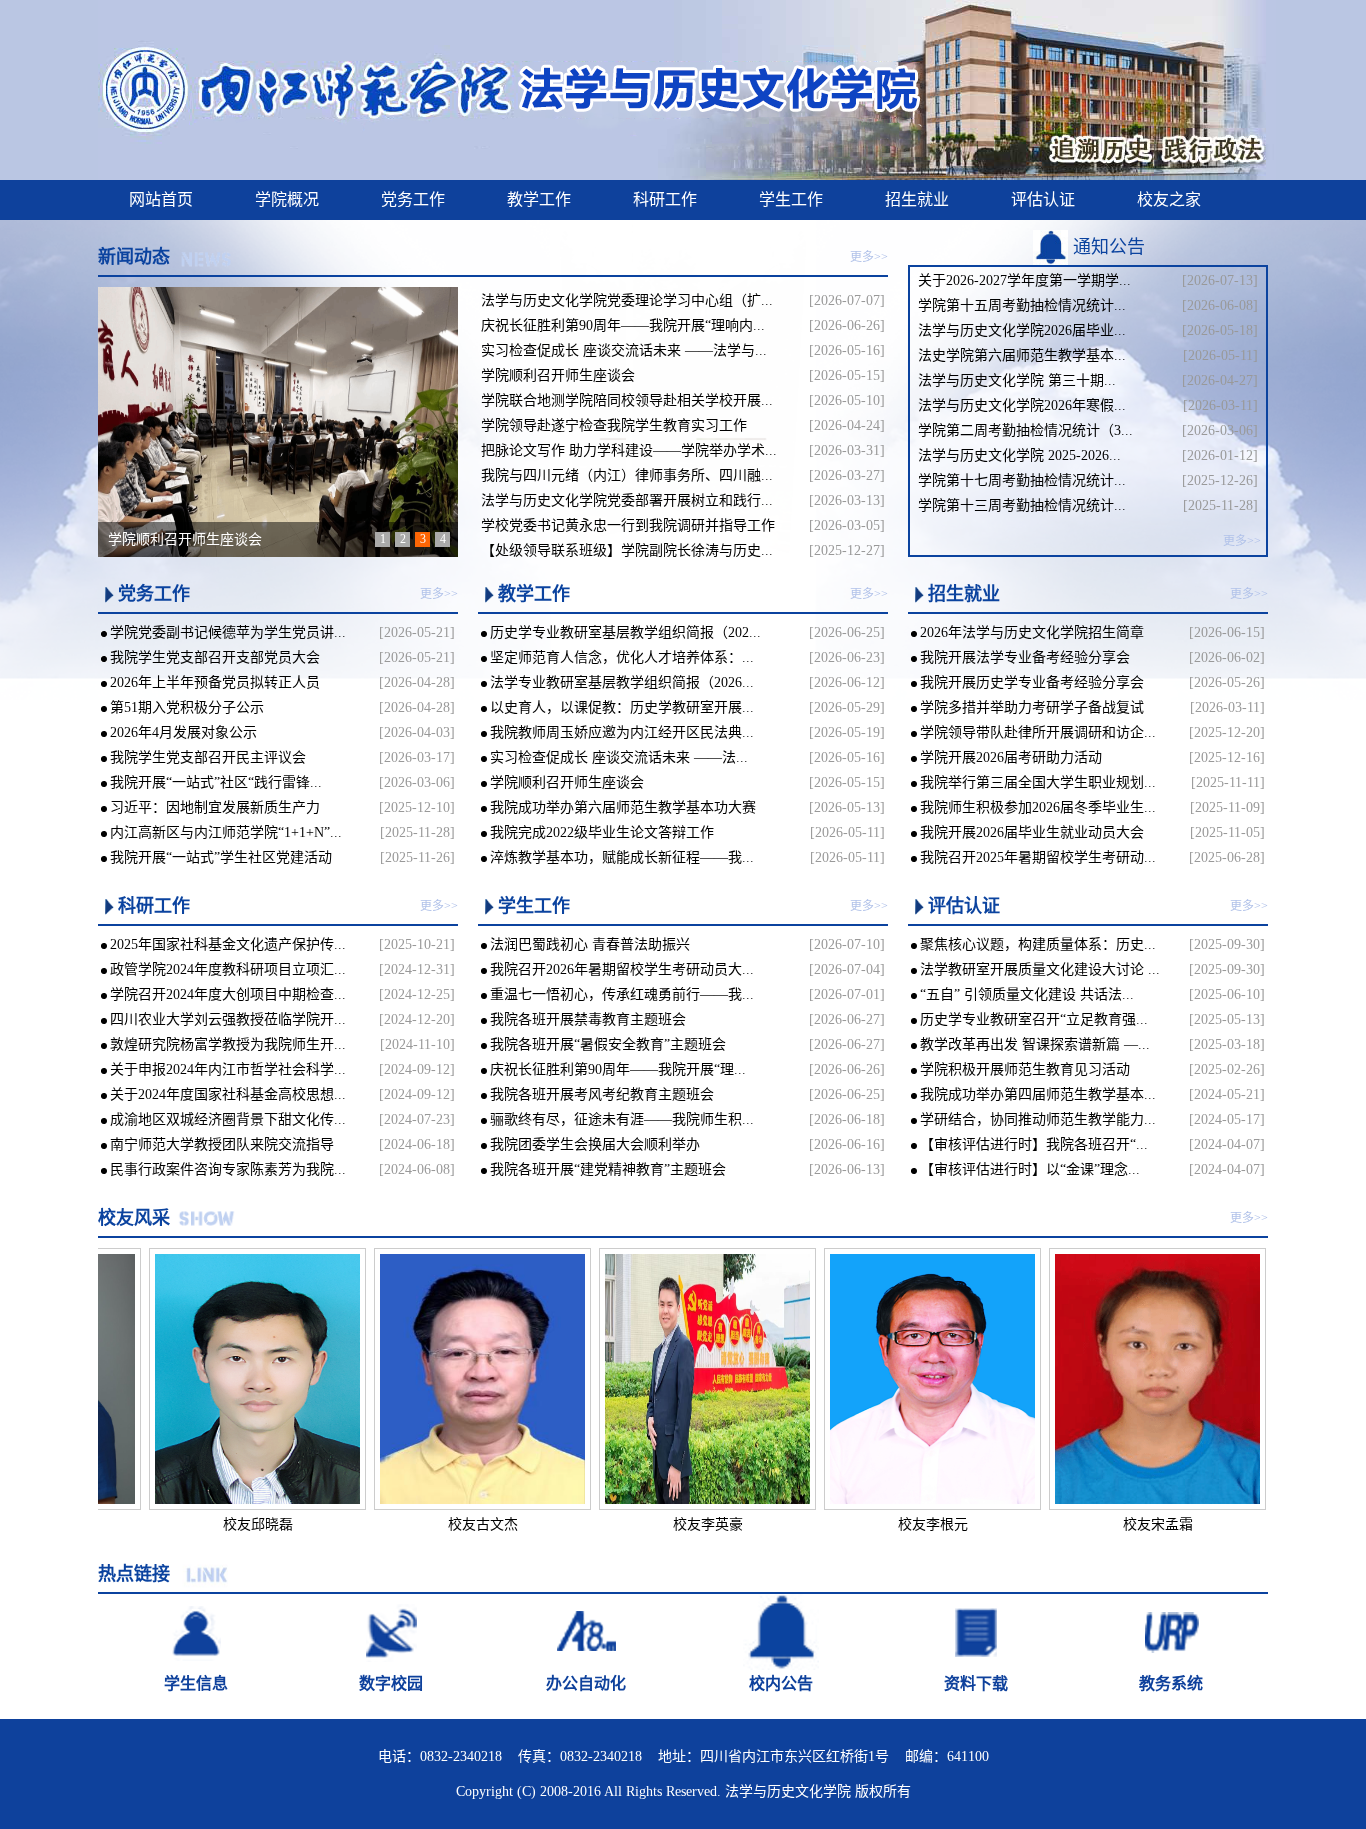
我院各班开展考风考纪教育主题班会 (602, 1094)
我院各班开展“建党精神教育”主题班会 (608, 1169)
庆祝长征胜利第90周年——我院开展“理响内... (623, 325)
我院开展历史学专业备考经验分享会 (1032, 682)
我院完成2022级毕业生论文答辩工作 (602, 832)
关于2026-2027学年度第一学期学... (1024, 280)
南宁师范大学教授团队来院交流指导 (222, 1144)
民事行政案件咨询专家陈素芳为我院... (228, 1169)
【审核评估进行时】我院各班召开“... (1034, 1144)
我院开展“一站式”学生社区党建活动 (221, 857)
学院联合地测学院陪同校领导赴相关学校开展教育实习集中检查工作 (318, 539)
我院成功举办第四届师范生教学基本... (1038, 1094)
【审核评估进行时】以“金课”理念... (1030, 1169)
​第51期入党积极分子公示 (187, 707)
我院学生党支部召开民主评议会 (208, 757)
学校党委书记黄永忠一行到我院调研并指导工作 (628, 525)
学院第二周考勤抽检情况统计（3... (1025, 430)
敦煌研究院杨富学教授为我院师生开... (228, 1044)
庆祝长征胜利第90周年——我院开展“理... (618, 1069)
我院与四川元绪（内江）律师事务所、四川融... (627, 475)
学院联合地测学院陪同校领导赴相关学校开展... (627, 400)
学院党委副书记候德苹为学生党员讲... (228, 632)
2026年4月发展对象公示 (183, 732)
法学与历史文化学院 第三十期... (1017, 380)
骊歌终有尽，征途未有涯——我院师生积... (622, 1119)
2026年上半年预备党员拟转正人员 (215, 682)
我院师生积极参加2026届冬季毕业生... (1038, 807)
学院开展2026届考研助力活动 (1011, 757)
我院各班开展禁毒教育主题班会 (588, 1019)
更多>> (869, 257)
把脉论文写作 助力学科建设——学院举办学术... (629, 450)
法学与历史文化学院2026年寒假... (1022, 405)
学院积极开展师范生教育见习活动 (1025, 1069)
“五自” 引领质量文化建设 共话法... (1027, 994)
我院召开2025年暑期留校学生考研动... (1038, 857)
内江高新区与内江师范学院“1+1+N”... (226, 832)
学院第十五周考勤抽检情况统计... (1022, 305)
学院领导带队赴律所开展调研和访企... (1038, 732)
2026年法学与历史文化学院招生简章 (1032, 632)
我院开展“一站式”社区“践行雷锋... (216, 782)
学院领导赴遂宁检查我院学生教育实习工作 (614, 425)
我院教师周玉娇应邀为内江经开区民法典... (622, 732)
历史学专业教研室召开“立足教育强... (1034, 1019)
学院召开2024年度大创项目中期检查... (228, 994)
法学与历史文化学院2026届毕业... (1022, 330)
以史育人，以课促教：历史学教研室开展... (622, 707)
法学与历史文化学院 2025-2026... (1019, 455)
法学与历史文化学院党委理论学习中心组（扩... (627, 300)
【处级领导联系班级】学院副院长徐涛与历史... (627, 550)
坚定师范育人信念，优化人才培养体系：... (622, 657)
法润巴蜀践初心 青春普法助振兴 (590, 944)
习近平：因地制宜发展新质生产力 (215, 807)
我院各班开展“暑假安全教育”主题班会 (608, 1044)
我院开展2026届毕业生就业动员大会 (1032, 832)
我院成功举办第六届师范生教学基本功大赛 (623, 807)
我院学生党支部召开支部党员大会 (215, 657)
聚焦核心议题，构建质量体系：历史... (1038, 944)
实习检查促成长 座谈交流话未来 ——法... (619, 757)
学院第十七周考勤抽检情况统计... (1022, 480)
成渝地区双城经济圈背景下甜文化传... (228, 1119)
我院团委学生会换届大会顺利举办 (595, 1144)
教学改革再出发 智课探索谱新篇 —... (1035, 1044)
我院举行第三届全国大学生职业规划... (1038, 782)
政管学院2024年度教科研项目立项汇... (228, 969)
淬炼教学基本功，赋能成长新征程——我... (622, 857)
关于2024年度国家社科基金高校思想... (228, 1094)
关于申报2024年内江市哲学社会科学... (228, 1069)
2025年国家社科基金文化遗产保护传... (228, 944)
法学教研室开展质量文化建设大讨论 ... (1040, 969)
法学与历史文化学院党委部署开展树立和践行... (627, 500)
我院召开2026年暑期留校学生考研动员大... (622, 969)
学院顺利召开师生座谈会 (558, 375)
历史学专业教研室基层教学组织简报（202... (625, 632)
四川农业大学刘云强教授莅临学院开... (228, 1019)
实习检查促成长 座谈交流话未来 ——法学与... (624, 350)
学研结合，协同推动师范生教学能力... (1038, 1119)
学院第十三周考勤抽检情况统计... (1022, 505)
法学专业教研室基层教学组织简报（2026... (622, 682)
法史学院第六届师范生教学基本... (1022, 355)
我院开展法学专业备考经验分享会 (1025, 657)
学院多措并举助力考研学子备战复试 (1032, 707)
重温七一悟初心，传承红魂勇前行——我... (622, 994)
